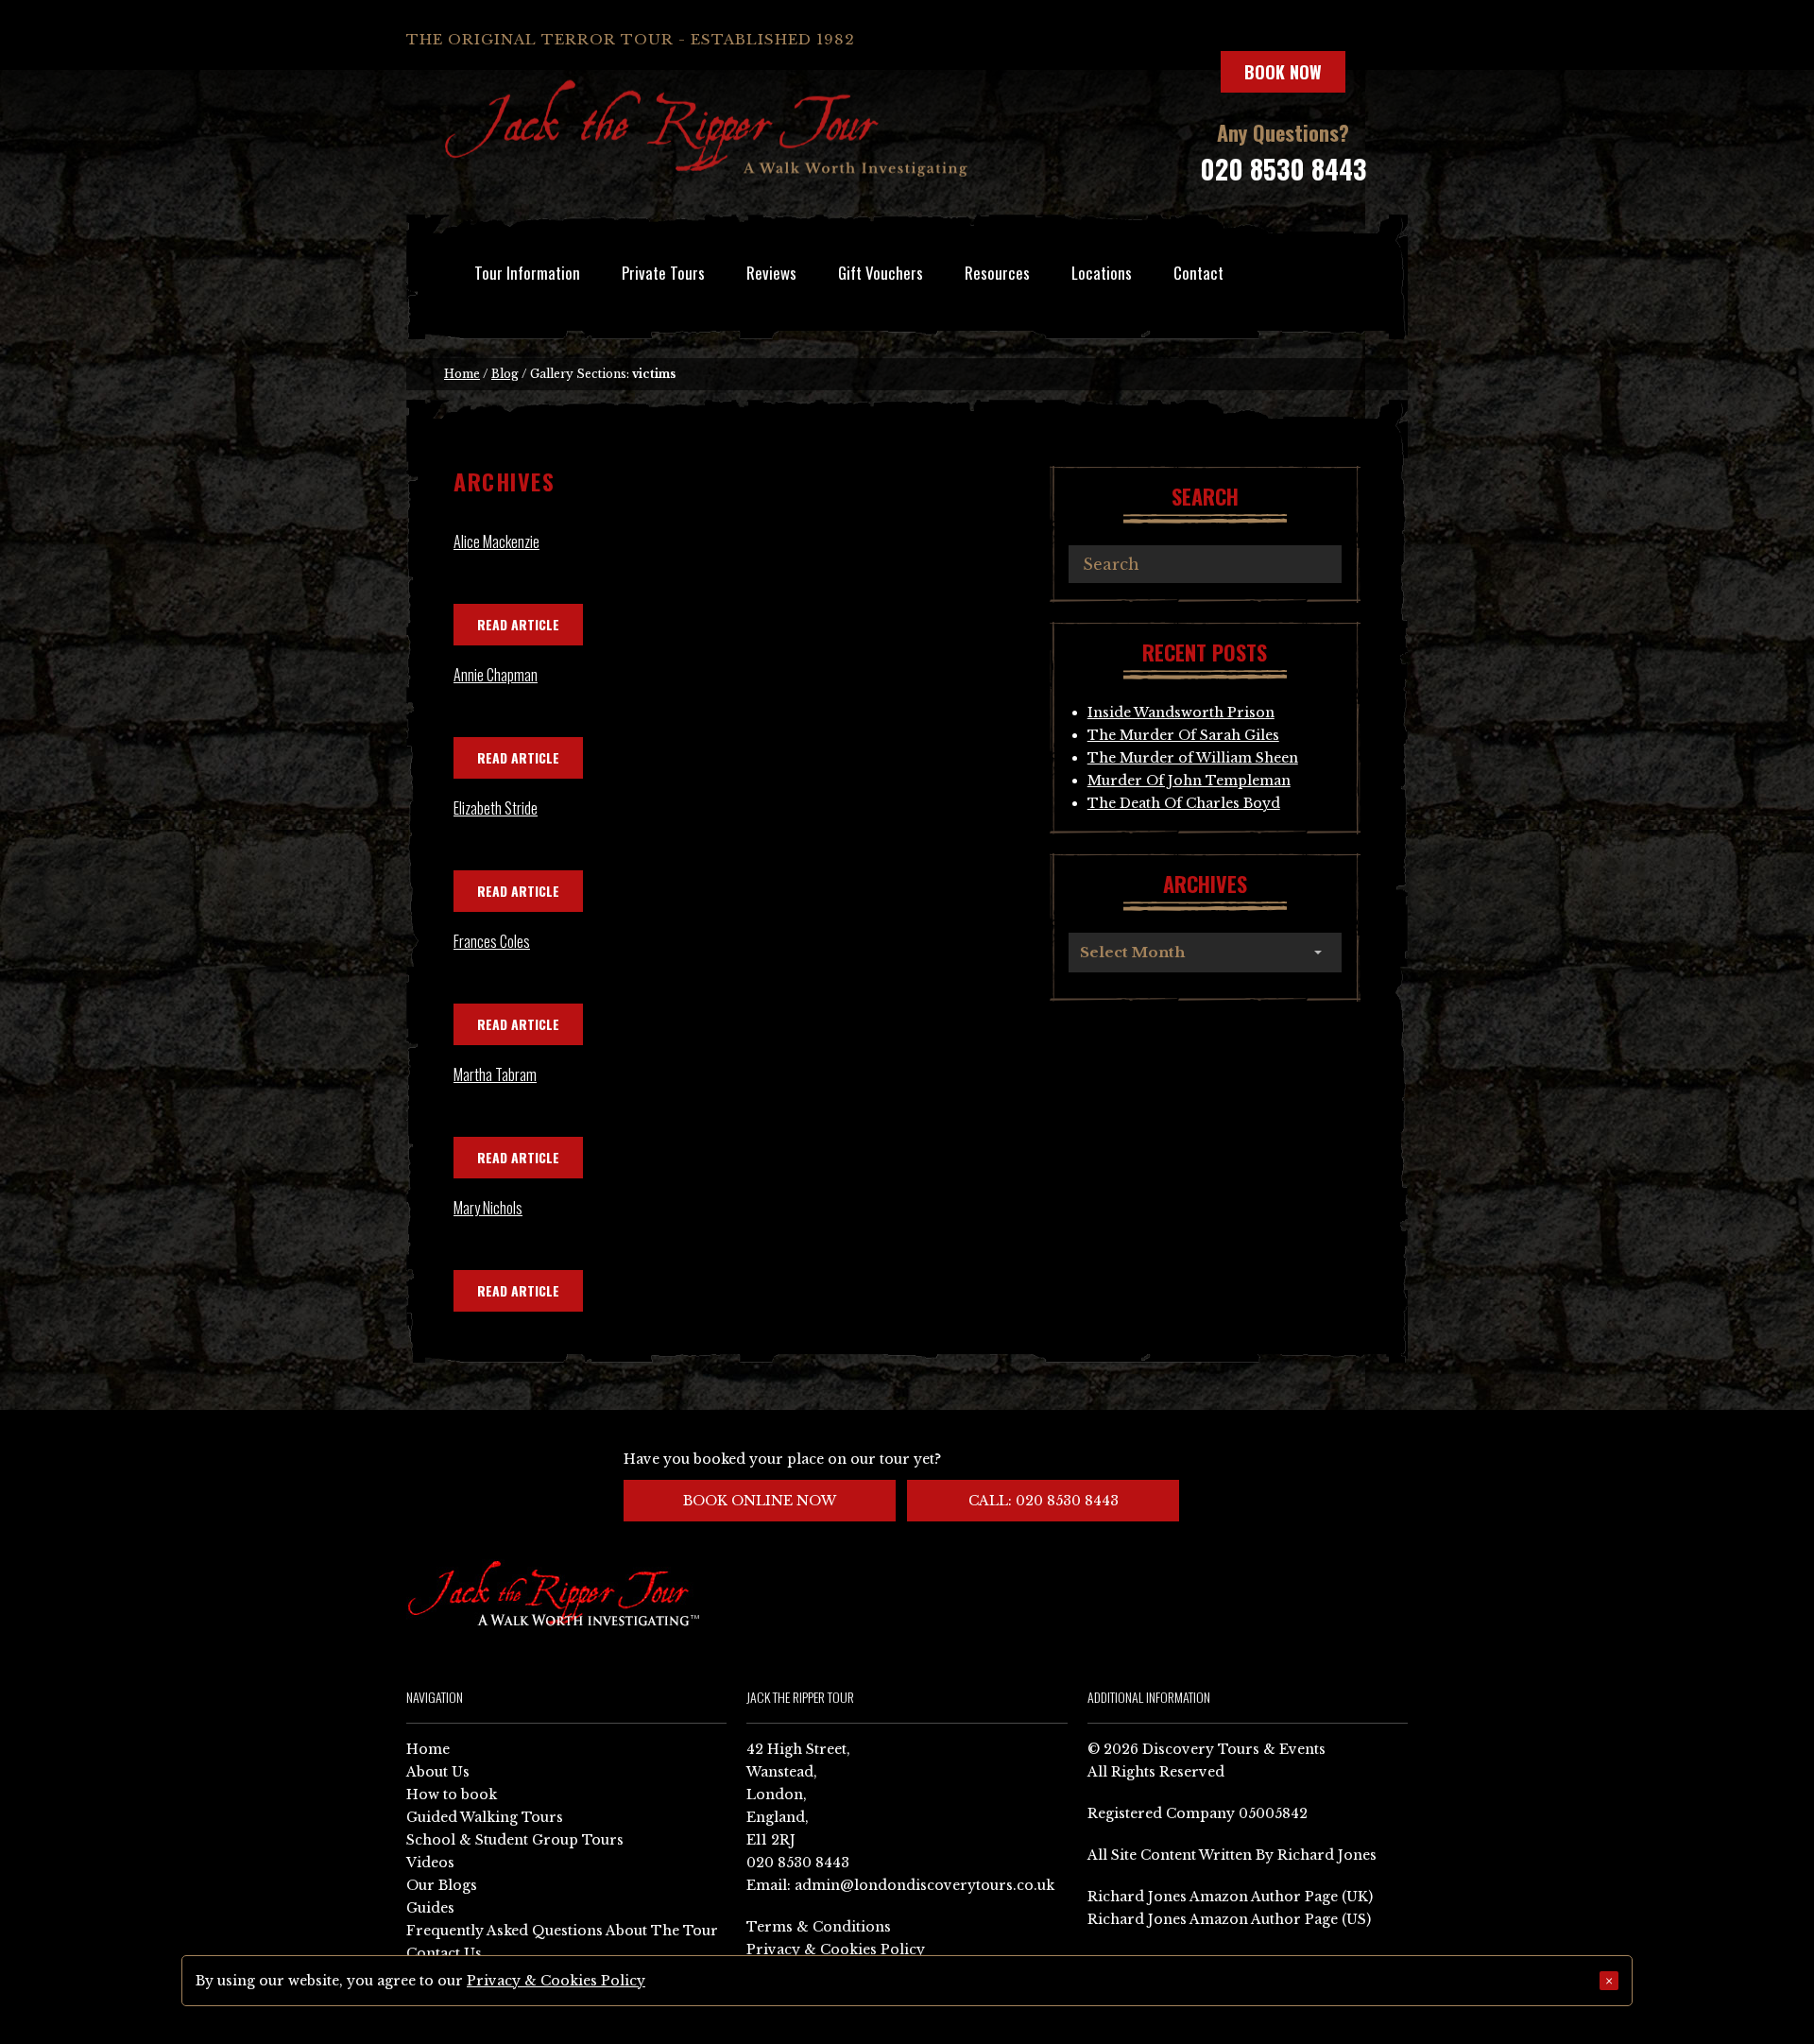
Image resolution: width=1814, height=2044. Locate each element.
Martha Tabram (495, 1074)
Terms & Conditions (819, 1927)
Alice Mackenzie (496, 541)
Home (462, 374)
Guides (430, 1908)
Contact (1198, 273)
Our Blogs (442, 1885)
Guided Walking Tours (485, 1817)
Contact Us (444, 1953)
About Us (438, 1772)
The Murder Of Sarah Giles (1183, 735)
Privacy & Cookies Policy (836, 1950)
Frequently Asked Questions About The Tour (562, 1931)
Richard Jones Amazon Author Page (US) (1229, 1919)
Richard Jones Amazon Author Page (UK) (1230, 1897)
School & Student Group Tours (515, 1840)
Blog (505, 374)
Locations (1102, 273)
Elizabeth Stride (496, 808)
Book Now (1283, 72)
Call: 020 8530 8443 (1044, 1501)
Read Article (518, 624)
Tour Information (527, 273)
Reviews (771, 273)
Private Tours (663, 273)
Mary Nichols (488, 1208)
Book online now (760, 1501)
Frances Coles (492, 941)
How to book (452, 1795)
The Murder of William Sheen (1193, 758)
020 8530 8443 (1283, 169)
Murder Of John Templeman (1189, 781)
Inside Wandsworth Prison (1181, 713)
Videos (430, 1863)
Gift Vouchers (881, 273)
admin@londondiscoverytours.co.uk (924, 1885)
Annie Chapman (496, 675)
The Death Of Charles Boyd (1184, 803)
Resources (997, 273)
